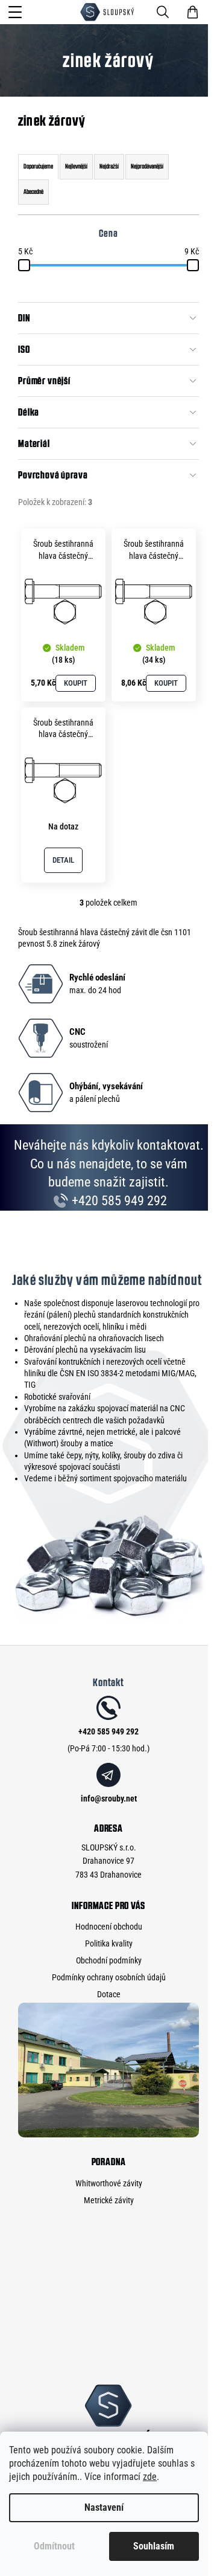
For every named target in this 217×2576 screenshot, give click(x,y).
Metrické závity (109, 2200)
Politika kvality (109, 1943)
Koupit (76, 683)
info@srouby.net (109, 1798)
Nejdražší (109, 166)
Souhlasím (154, 2546)
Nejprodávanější (147, 166)
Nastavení (104, 2507)
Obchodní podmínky (109, 1960)
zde (150, 2477)
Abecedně (33, 192)
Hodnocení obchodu (109, 1927)
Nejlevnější (76, 166)
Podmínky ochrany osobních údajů (109, 1977)
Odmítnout (54, 2546)
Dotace (109, 1994)
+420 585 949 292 (118, 1201)
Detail (63, 860)
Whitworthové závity (109, 2183)
